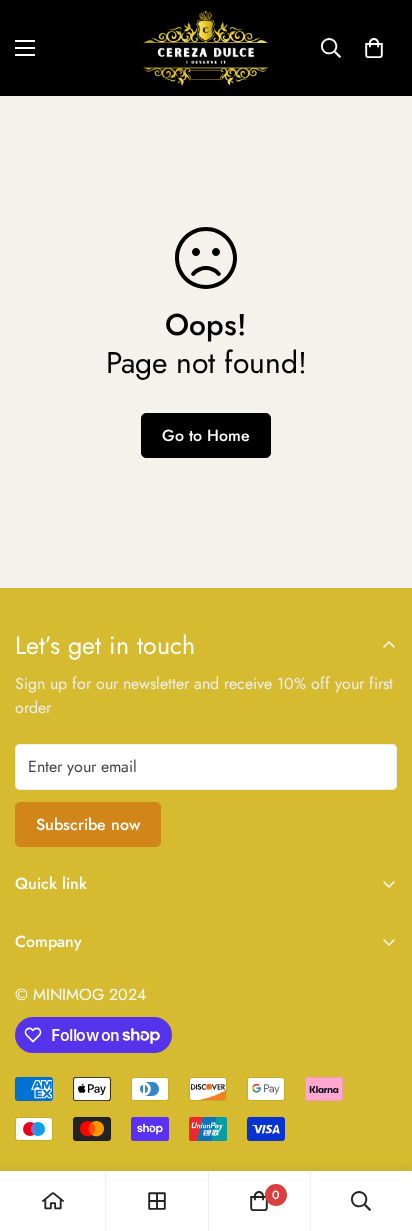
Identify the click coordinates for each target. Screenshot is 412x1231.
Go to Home (206, 435)
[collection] (157, 1201)
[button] (374, 48)
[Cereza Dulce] (206, 48)
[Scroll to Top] (376, 1125)
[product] (53, 1201)
